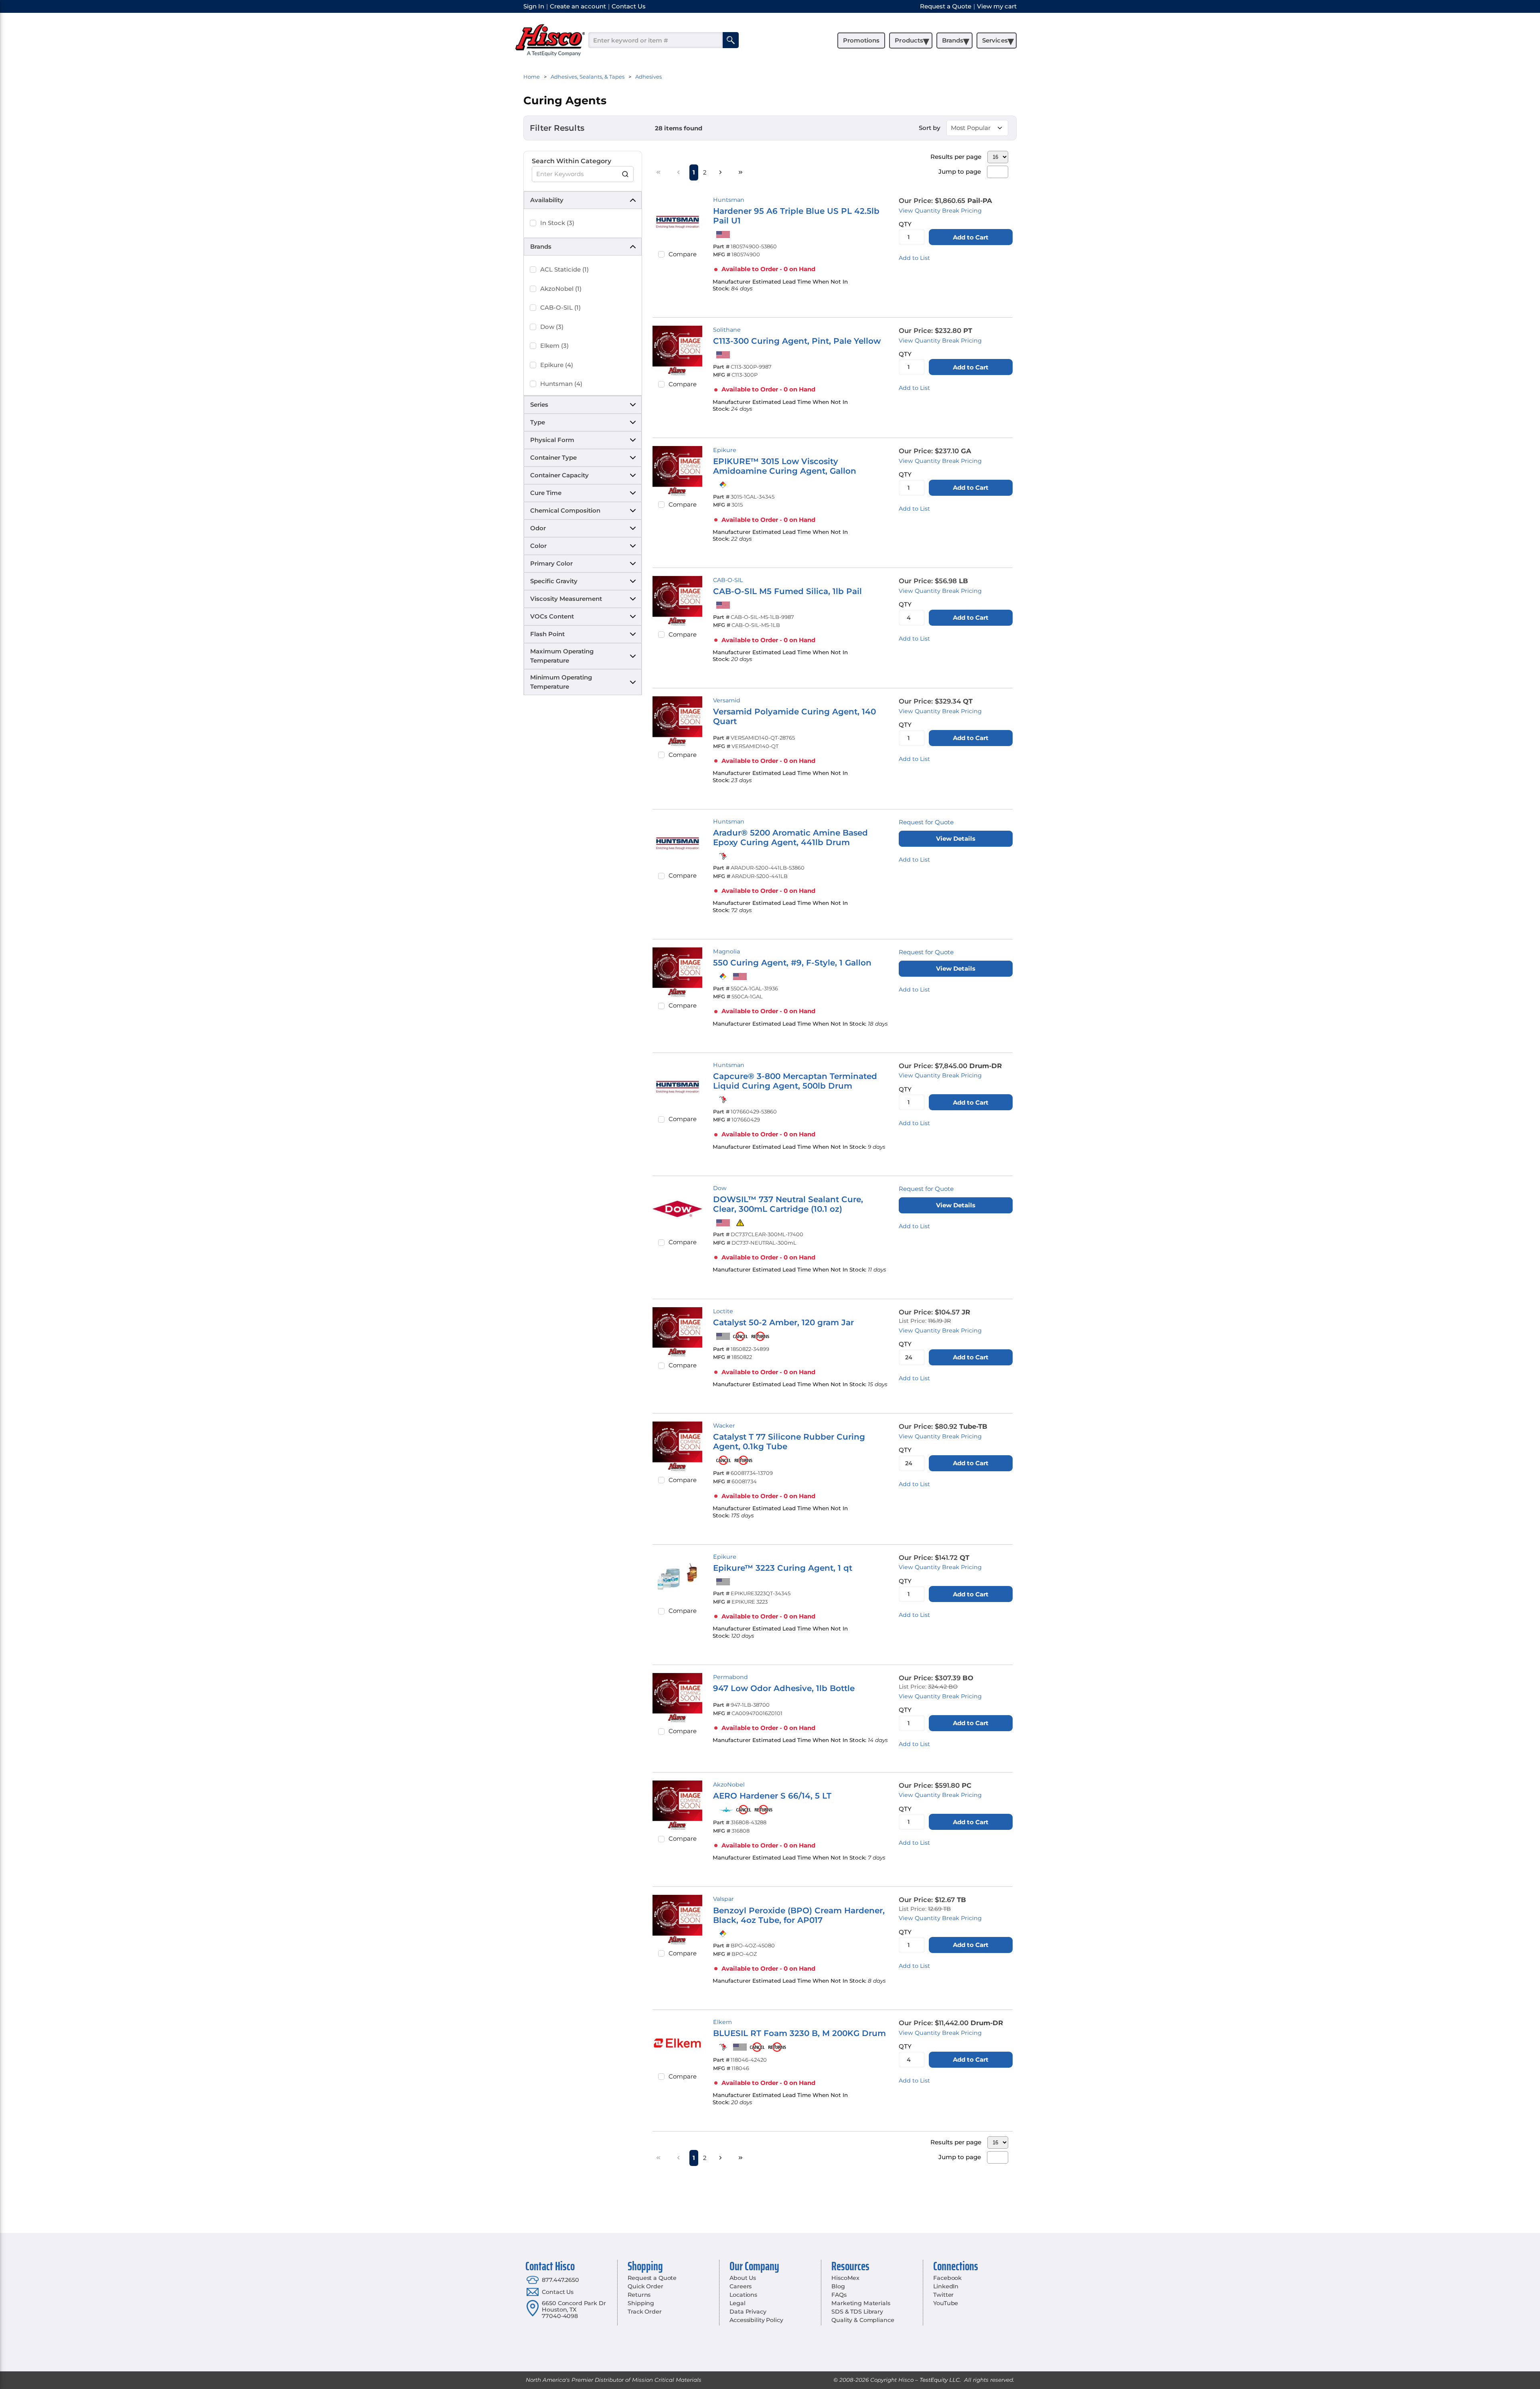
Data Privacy (748, 2312)
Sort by (930, 128)
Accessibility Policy (756, 2320)
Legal (737, 2303)
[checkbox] (533, 223)
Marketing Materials (861, 2303)
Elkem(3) (554, 346)
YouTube (946, 2303)
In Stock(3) (557, 223)
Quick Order (645, 2286)
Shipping (641, 2303)
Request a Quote (652, 2278)
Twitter (943, 2295)
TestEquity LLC (940, 2380)
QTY (905, 224)
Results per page (956, 157)
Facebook (947, 2278)
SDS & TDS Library (857, 2312)
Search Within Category (571, 161)
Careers (741, 2286)
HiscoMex (845, 2278)
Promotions (861, 40)
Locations (743, 2295)
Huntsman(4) (561, 384)
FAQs (839, 2295)
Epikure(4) (557, 365)
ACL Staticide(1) (564, 269)
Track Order (644, 2312)
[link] (659, 172)
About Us (743, 2278)
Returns (639, 2295)
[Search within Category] (626, 174)
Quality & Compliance (863, 2320)
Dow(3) (552, 327)
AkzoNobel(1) (561, 289)
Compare (683, 254)
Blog (838, 2286)
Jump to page (960, 171)
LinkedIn (946, 2286)
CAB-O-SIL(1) (560, 307)
